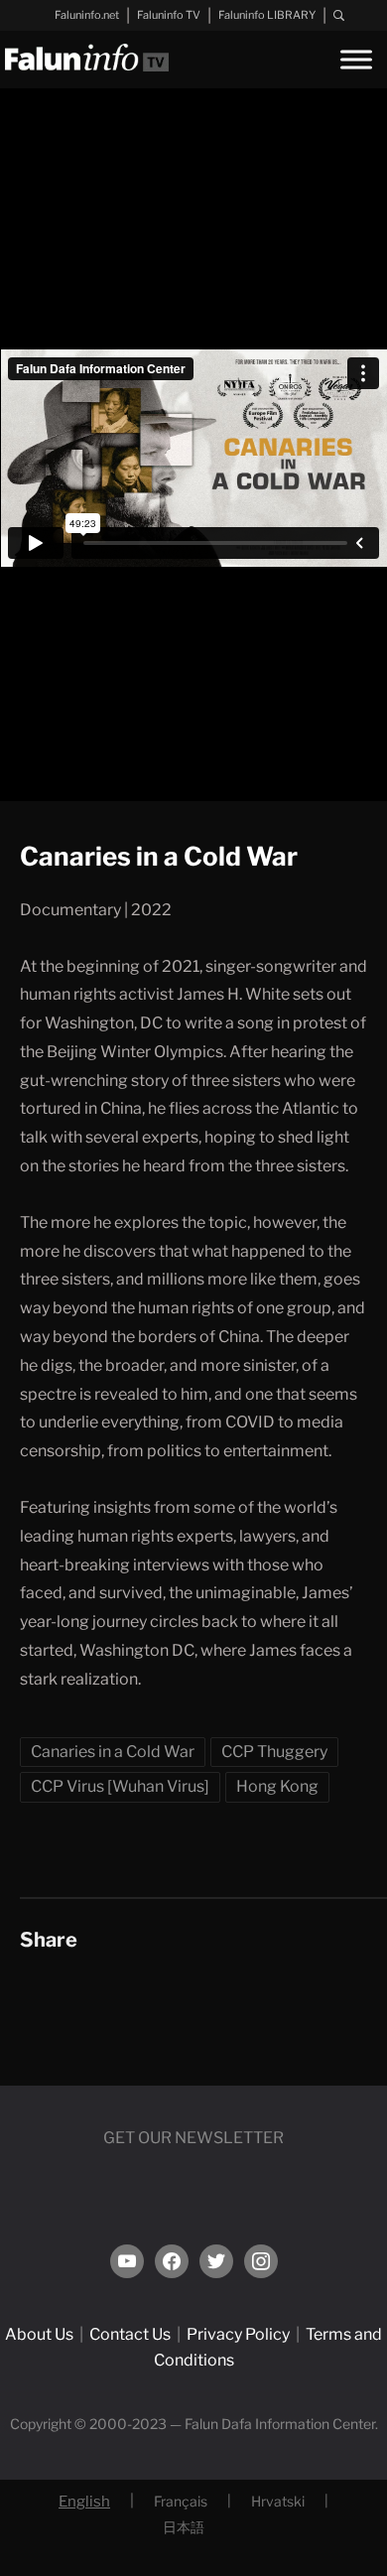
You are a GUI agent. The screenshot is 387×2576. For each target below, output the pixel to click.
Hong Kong (277, 1786)
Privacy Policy (238, 2334)
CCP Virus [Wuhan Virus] (120, 1786)
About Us (39, 2334)
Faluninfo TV (169, 15)
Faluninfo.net (87, 15)
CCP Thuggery (274, 1752)
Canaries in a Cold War (113, 1752)
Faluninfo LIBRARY (267, 15)
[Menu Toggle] (356, 59)
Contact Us (130, 2334)
